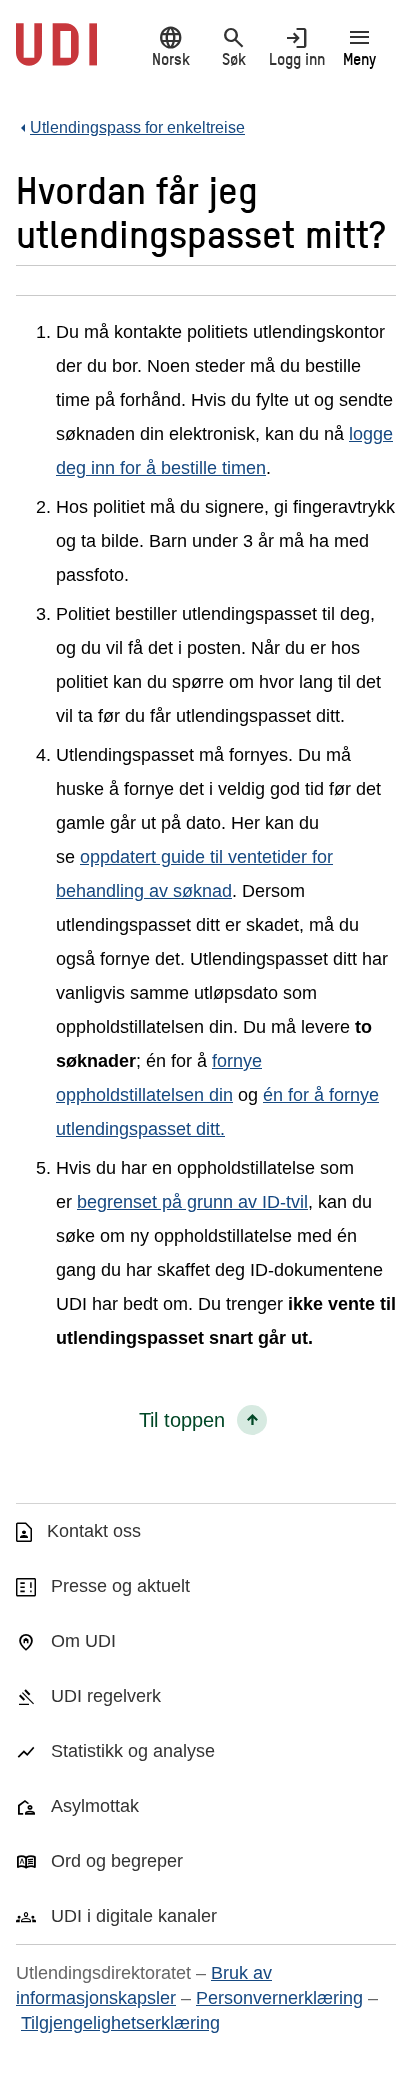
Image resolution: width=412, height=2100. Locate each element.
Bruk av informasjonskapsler (144, 1985)
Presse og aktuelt (120, 1586)
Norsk (171, 46)
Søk (234, 46)
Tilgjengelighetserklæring (120, 2023)
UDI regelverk (106, 1696)
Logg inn (297, 46)
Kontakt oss (94, 1531)
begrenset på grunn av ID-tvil (192, 1202)
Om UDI (83, 1641)
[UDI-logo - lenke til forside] (56, 55)
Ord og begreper (117, 1861)
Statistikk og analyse (133, 1751)
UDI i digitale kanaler (134, 1916)
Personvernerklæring (279, 1998)
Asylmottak (95, 1806)
